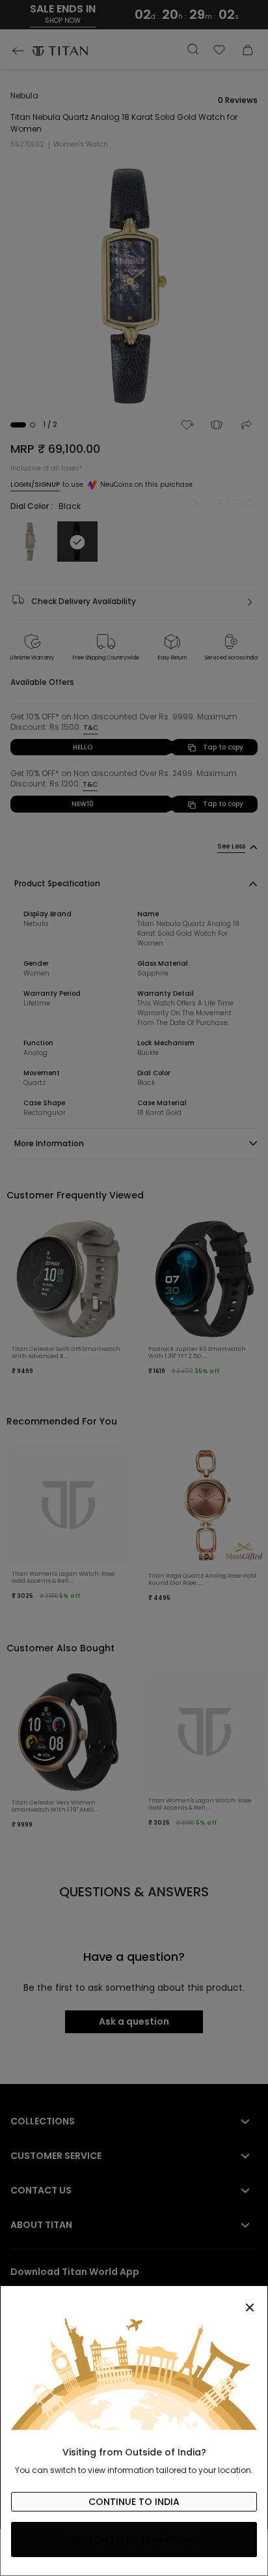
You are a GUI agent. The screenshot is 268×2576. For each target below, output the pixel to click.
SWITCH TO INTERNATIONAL (134, 2540)
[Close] (134, 2300)
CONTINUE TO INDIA (134, 2502)
